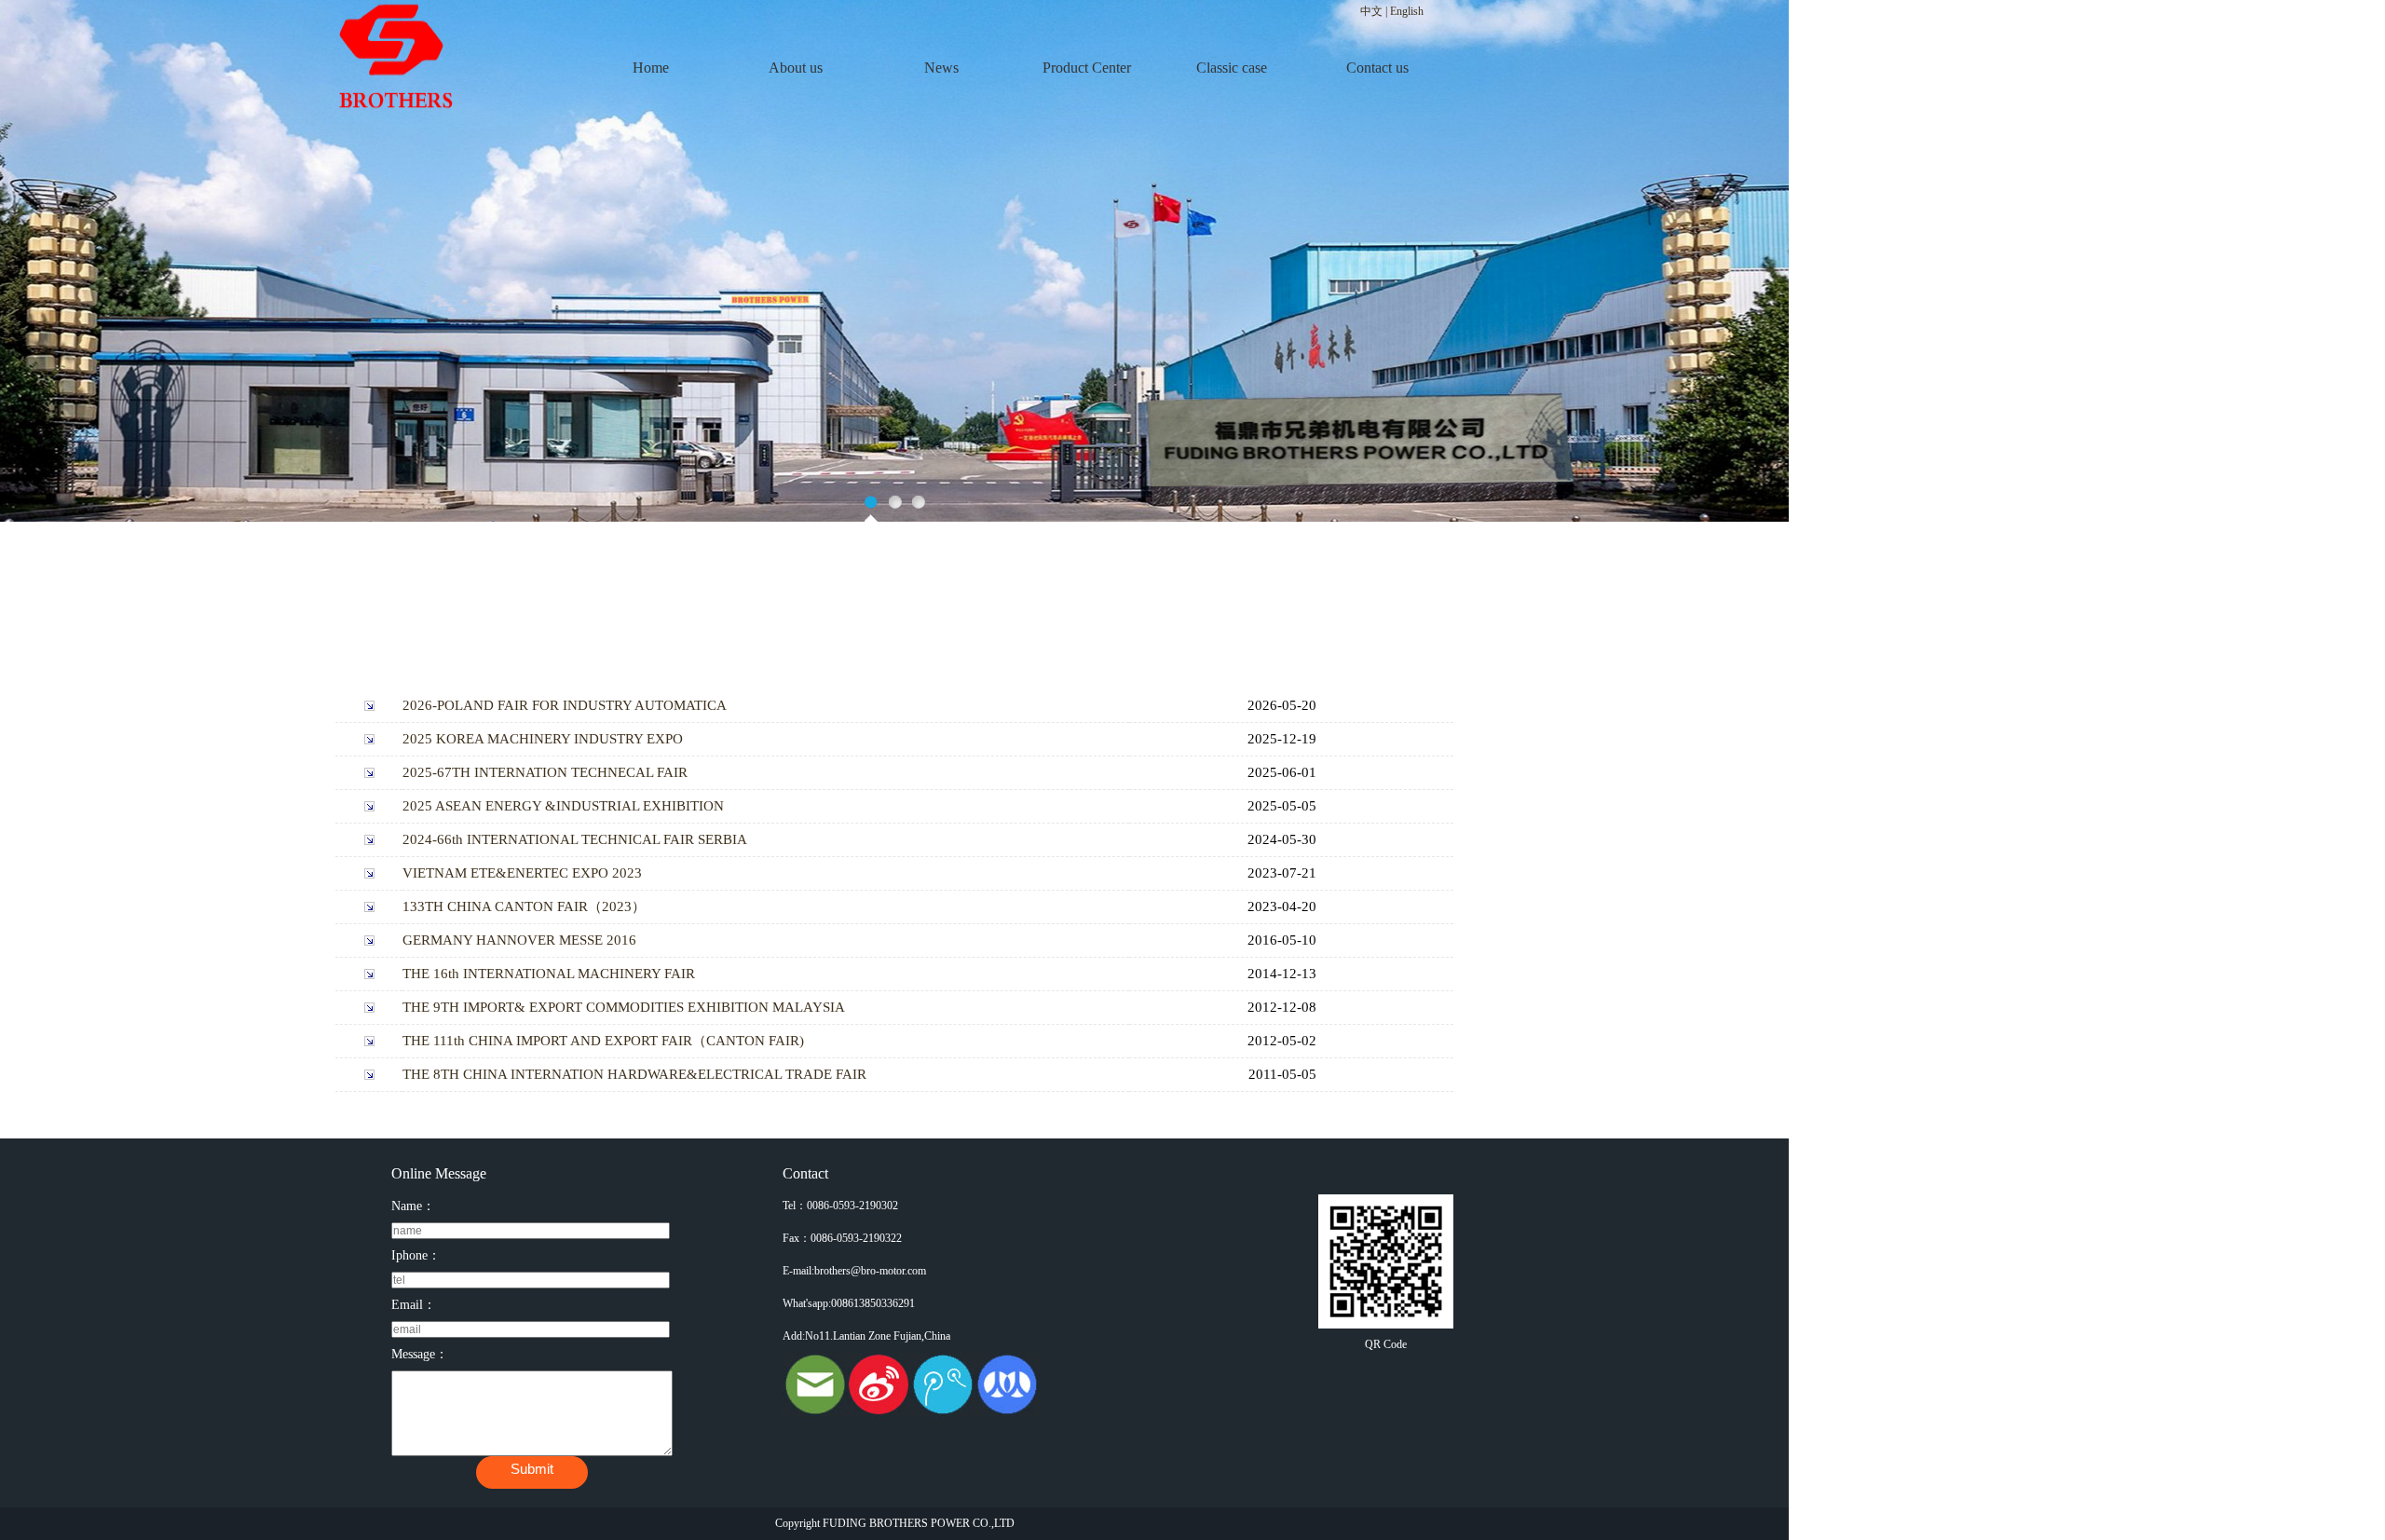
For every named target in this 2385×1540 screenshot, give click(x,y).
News (941, 68)
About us (796, 68)
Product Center (1087, 68)
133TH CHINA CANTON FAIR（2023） (524, 906)
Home (651, 68)
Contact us (1377, 68)
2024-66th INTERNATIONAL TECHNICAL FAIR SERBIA (575, 839)
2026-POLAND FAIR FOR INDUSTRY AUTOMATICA (565, 705)
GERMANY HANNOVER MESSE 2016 (519, 940)
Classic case (1232, 68)
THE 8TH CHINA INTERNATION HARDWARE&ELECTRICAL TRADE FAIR (634, 1074)
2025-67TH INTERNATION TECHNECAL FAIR (545, 772)
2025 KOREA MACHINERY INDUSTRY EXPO (543, 739)
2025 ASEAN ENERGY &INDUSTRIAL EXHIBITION (563, 806)
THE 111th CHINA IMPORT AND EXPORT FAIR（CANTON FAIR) (603, 1041)
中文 (1371, 11)
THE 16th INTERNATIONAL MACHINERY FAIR (549, 974)
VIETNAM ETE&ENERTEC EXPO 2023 (522, 873)
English (1407, 11)
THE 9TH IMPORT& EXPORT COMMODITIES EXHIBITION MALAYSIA (624, 1007)
